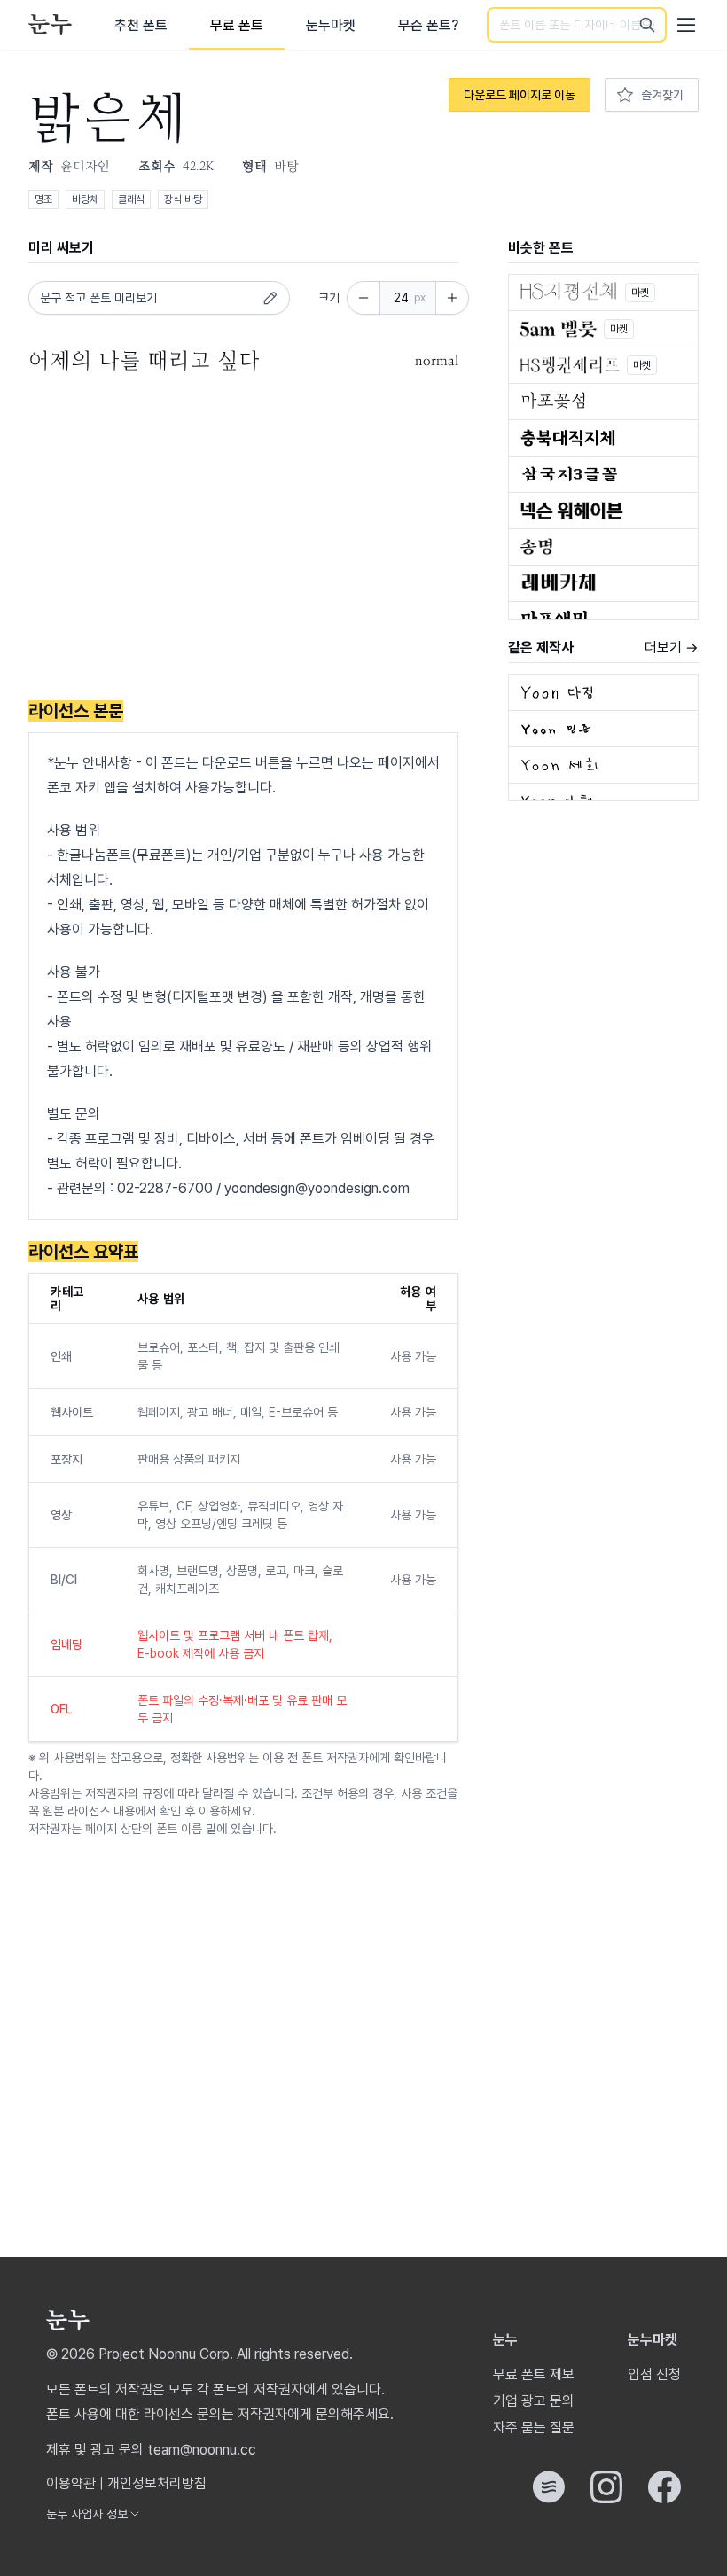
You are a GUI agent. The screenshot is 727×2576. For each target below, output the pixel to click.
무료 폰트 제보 (534, 2374)
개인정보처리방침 (157, 2483)
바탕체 (85, 199)
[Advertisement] (243, 540)
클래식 (131, 199)
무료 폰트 (237, 25)
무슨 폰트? (428, 25)
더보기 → (672, 648)
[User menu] (686, 25)
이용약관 (71, 2483)
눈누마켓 (331, 25)
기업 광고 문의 (534, 2401)
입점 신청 (654, 2374)
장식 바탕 (183, 199)
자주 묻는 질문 (534, 2428)
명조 (43, 199)
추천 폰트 (141, 25)
